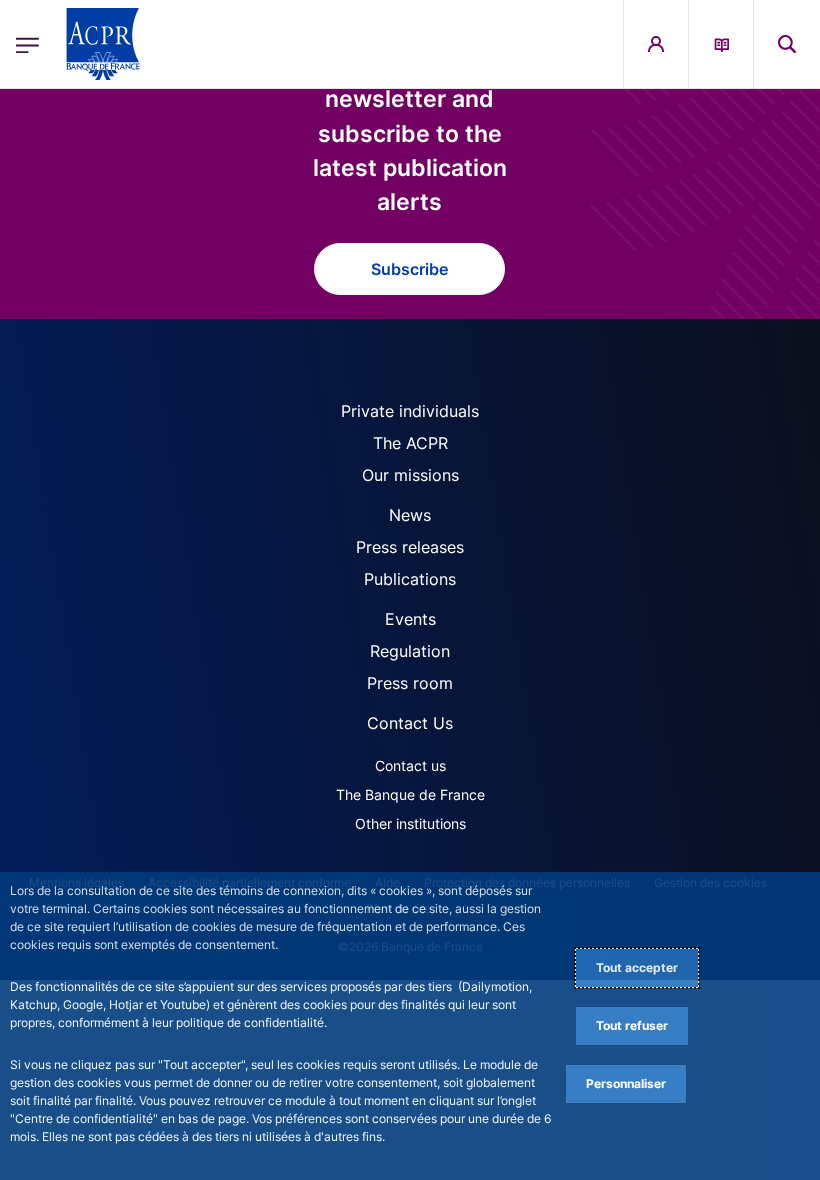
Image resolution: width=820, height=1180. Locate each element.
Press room (410, 683)
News (410, 515)
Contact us (410, 765)
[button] (787, 44)
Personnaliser (626, 1083)
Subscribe (409, 269)
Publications (410, 579)
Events (410, 619)
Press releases (410, 547)
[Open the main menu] (27, 43)
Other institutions (410, 823)
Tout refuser (632, 1025)
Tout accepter (637, 967)
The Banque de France (410, 794)
